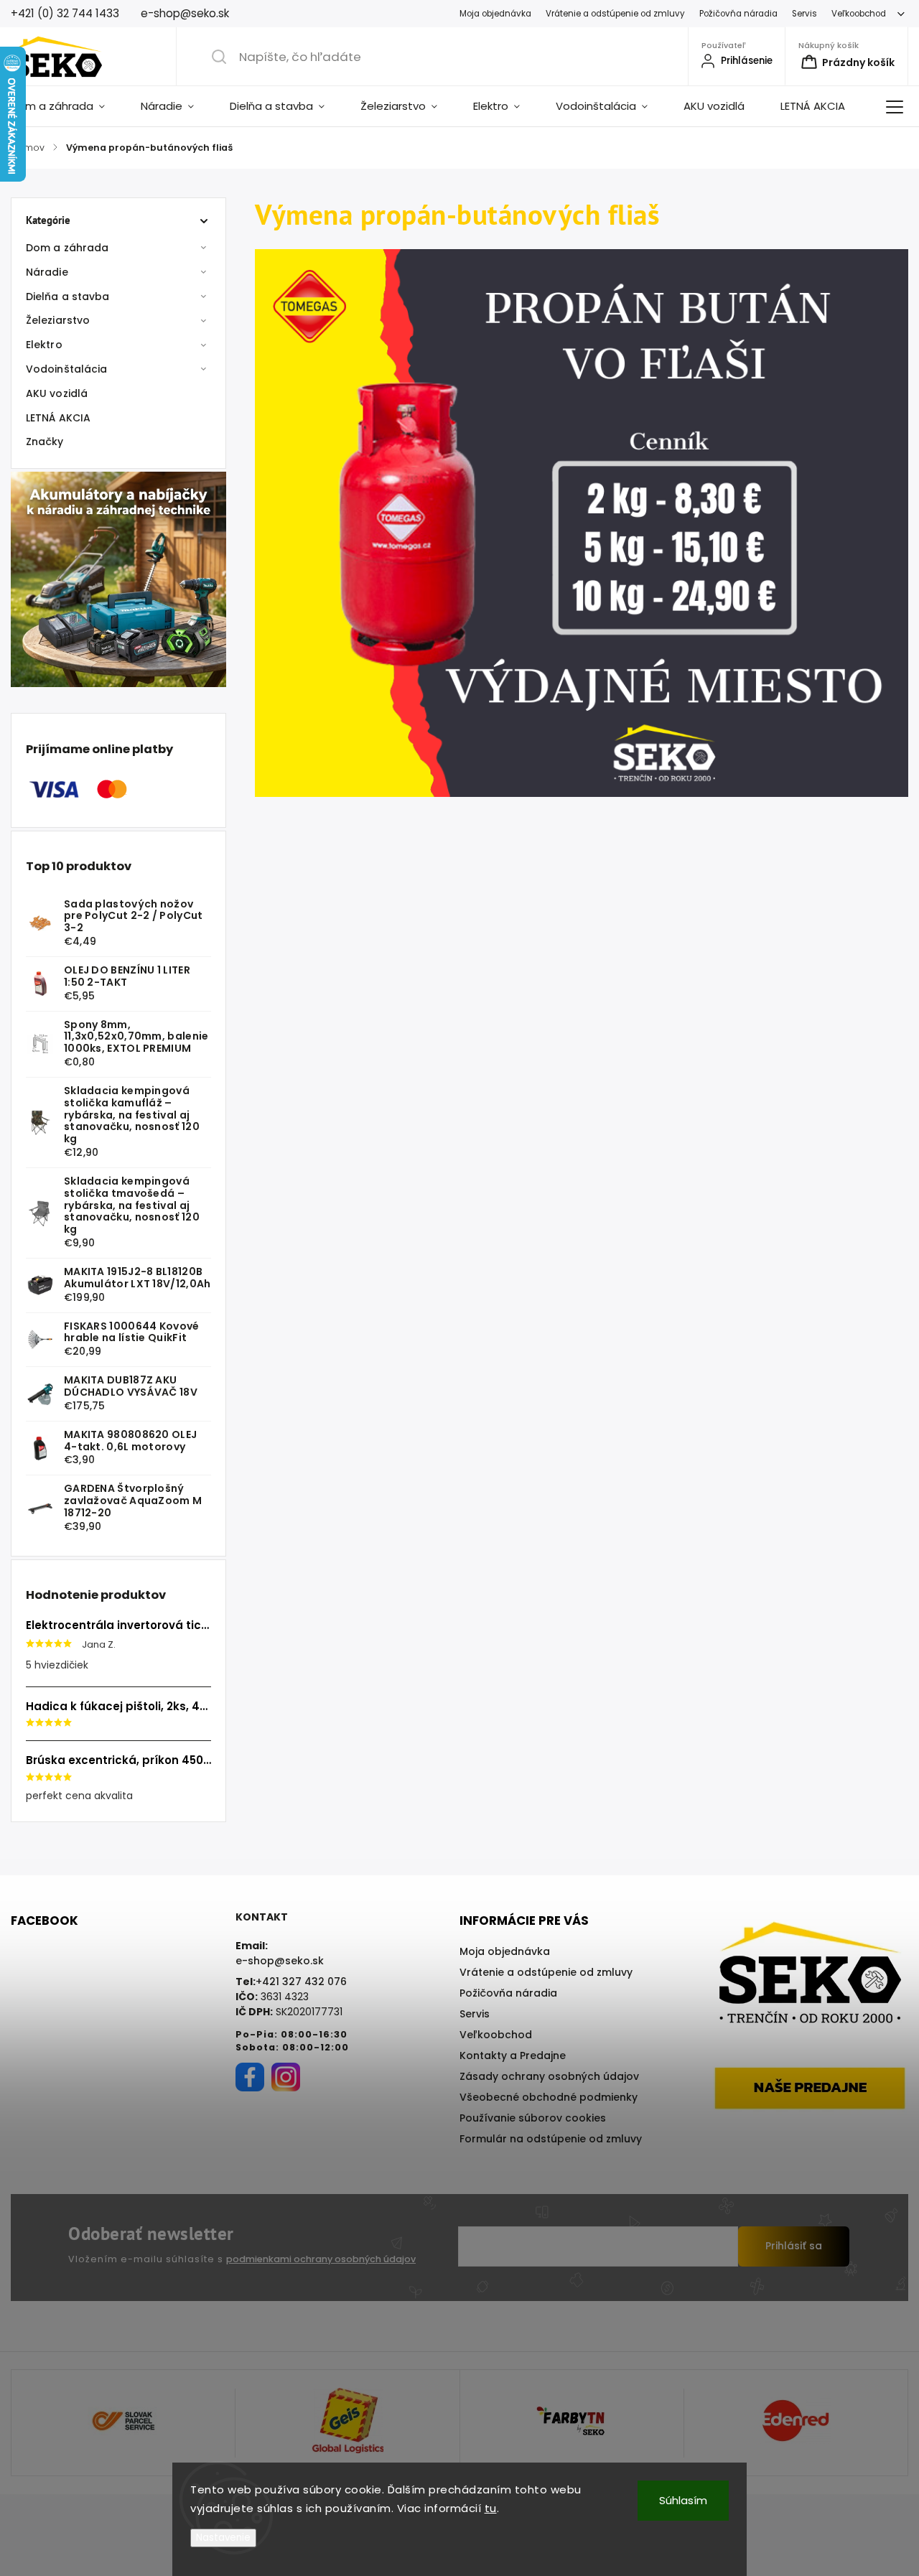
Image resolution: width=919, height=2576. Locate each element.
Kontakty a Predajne (513, 2055)
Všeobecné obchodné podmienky (549, 2097)
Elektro (44, 345)
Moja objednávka (495, 14)
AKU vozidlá (57, 393)
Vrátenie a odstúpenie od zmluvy (615, 14)
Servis (804, 14)
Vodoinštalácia (66, 369)
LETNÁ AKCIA (58, 418)
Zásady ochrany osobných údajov (549, 2076)
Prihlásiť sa (794, 2246)
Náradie (47, 272)
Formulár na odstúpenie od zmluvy (551, 2139)
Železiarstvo (58, 320)
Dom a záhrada (67, 248)
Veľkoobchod (859, 14)
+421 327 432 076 (301, 1982)
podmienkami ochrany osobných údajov (321, 2259)
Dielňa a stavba (68, 297)
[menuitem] (67, 106)
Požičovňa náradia (738, 14)
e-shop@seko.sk (280, 1961)
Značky (45, 442)
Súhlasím (683, 2500)
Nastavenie (223, 2538)
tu (491, 2508)
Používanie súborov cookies (533, 2118)
